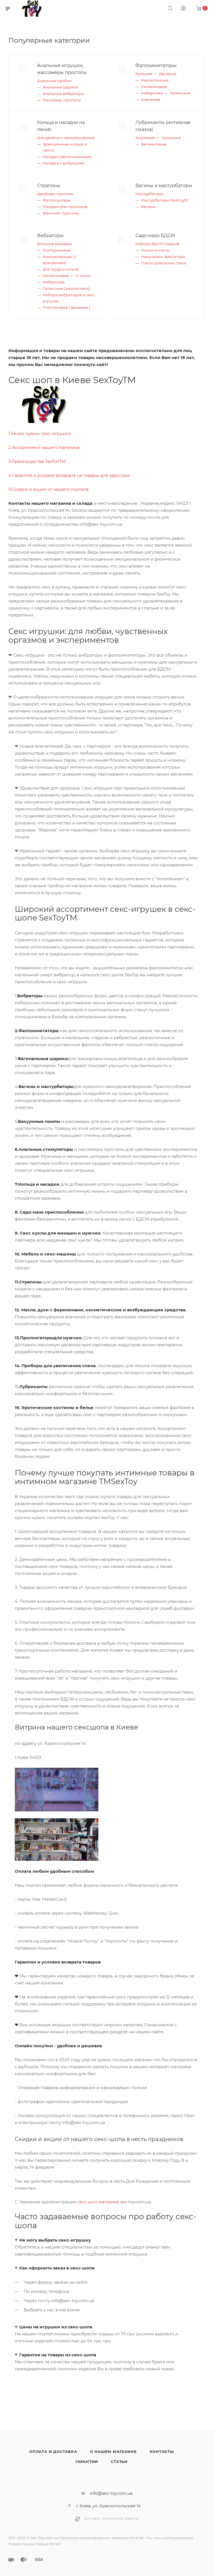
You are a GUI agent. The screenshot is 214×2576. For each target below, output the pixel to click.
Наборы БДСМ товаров (157, 244)
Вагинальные (154, 144)
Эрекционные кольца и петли (65, 147)
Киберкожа (152, 93)
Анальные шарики (60, 87)
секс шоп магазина (98, 2202)
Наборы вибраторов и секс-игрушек (69, 298)
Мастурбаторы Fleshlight (165, 200)
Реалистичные (155, 80)
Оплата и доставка (53, 2451)
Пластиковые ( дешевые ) (66, 307)
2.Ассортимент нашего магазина (44, 447)
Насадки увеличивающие (67, 157)
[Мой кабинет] (183, 9)
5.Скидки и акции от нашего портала (48, 489)
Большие (144, 74)
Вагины (148, 207)
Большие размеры (54, 244)
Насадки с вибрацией (64, 163)
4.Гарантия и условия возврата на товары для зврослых (69, 475)
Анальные (151, 99)
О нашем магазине (113, 2451)
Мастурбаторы (149, 194)
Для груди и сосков (61, 269)
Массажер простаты (62, 100)
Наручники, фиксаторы (163, 257)
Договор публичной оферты (111, 2519)
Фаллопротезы (57, 200)
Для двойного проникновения (66, 138)
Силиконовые (154, 87)
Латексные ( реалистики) (66, 288)
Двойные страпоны (55, 194)
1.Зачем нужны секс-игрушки (40, 433)
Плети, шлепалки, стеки (164, 263)
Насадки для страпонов (65, 207)
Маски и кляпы (155, 250)
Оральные (171, 138)
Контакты (162, 2451)
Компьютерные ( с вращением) (59, 260)
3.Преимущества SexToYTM (37, 461)
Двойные (168, 74)
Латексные (180, 93)
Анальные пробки (54, 81)
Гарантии (87, 2462)
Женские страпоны (61, 213)
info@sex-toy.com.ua (111, 2493)
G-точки (83, 276)
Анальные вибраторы (63, 94)
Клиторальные (56, 250)
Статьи (119, 2462)
